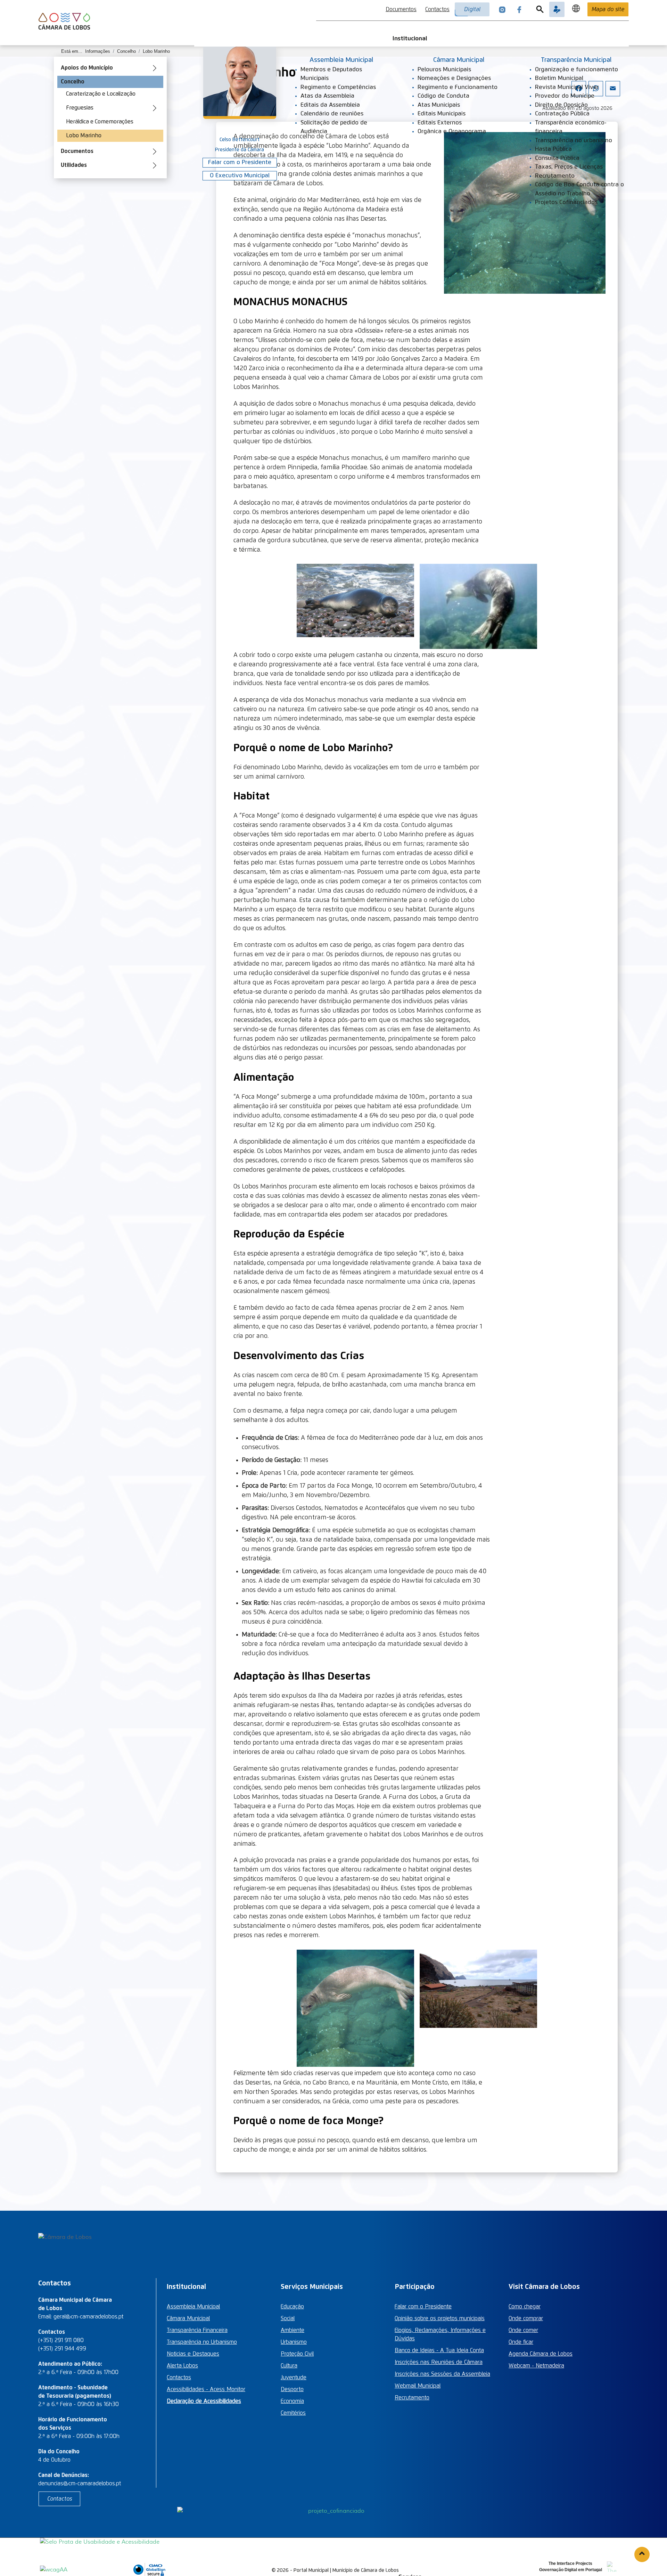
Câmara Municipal (188, 2318)
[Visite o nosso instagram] (502, 9)
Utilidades (74, 165)
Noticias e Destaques (193, 2354)
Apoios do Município (87, 68)
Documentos (401, 9)
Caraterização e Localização (101, 94)
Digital (472, 9)
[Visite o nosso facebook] (519, 9)
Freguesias (80, 108)
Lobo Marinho (84, 136)
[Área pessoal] (557, 9)
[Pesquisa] (540, 9)
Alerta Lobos (182, 2366)
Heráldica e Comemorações (100, 122)
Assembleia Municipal (193, 2307)
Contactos (437, 9)
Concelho (73, 82)
